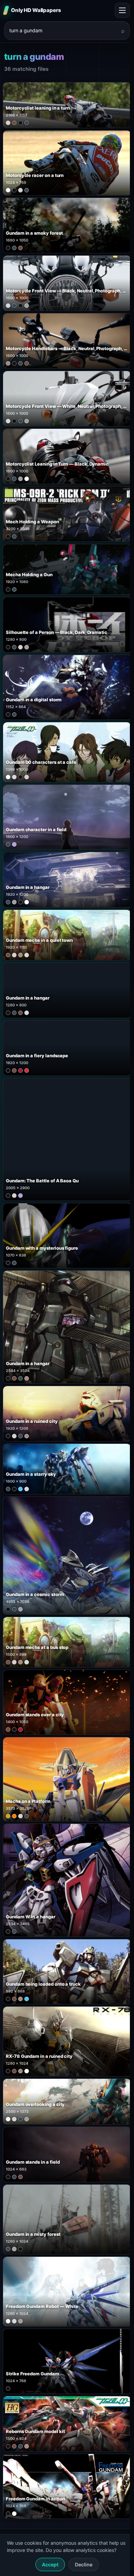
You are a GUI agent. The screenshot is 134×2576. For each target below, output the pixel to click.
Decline (84, 2564)
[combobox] (63, 31)
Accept (50, 2564)
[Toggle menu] (122, 10)
